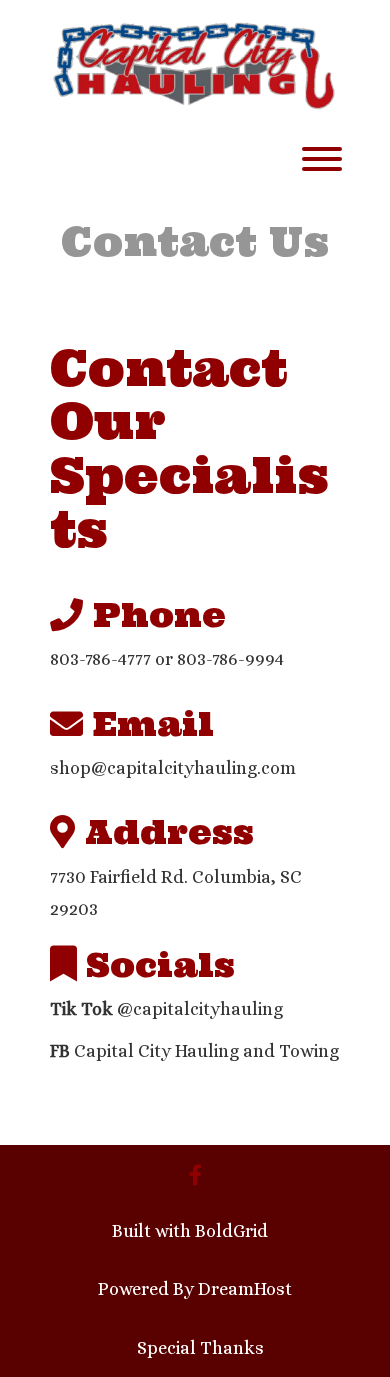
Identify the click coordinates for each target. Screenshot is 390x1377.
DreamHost (245, 1289)
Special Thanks (200, 1348)
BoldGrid (231, 1231)
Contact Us (195, 241)
